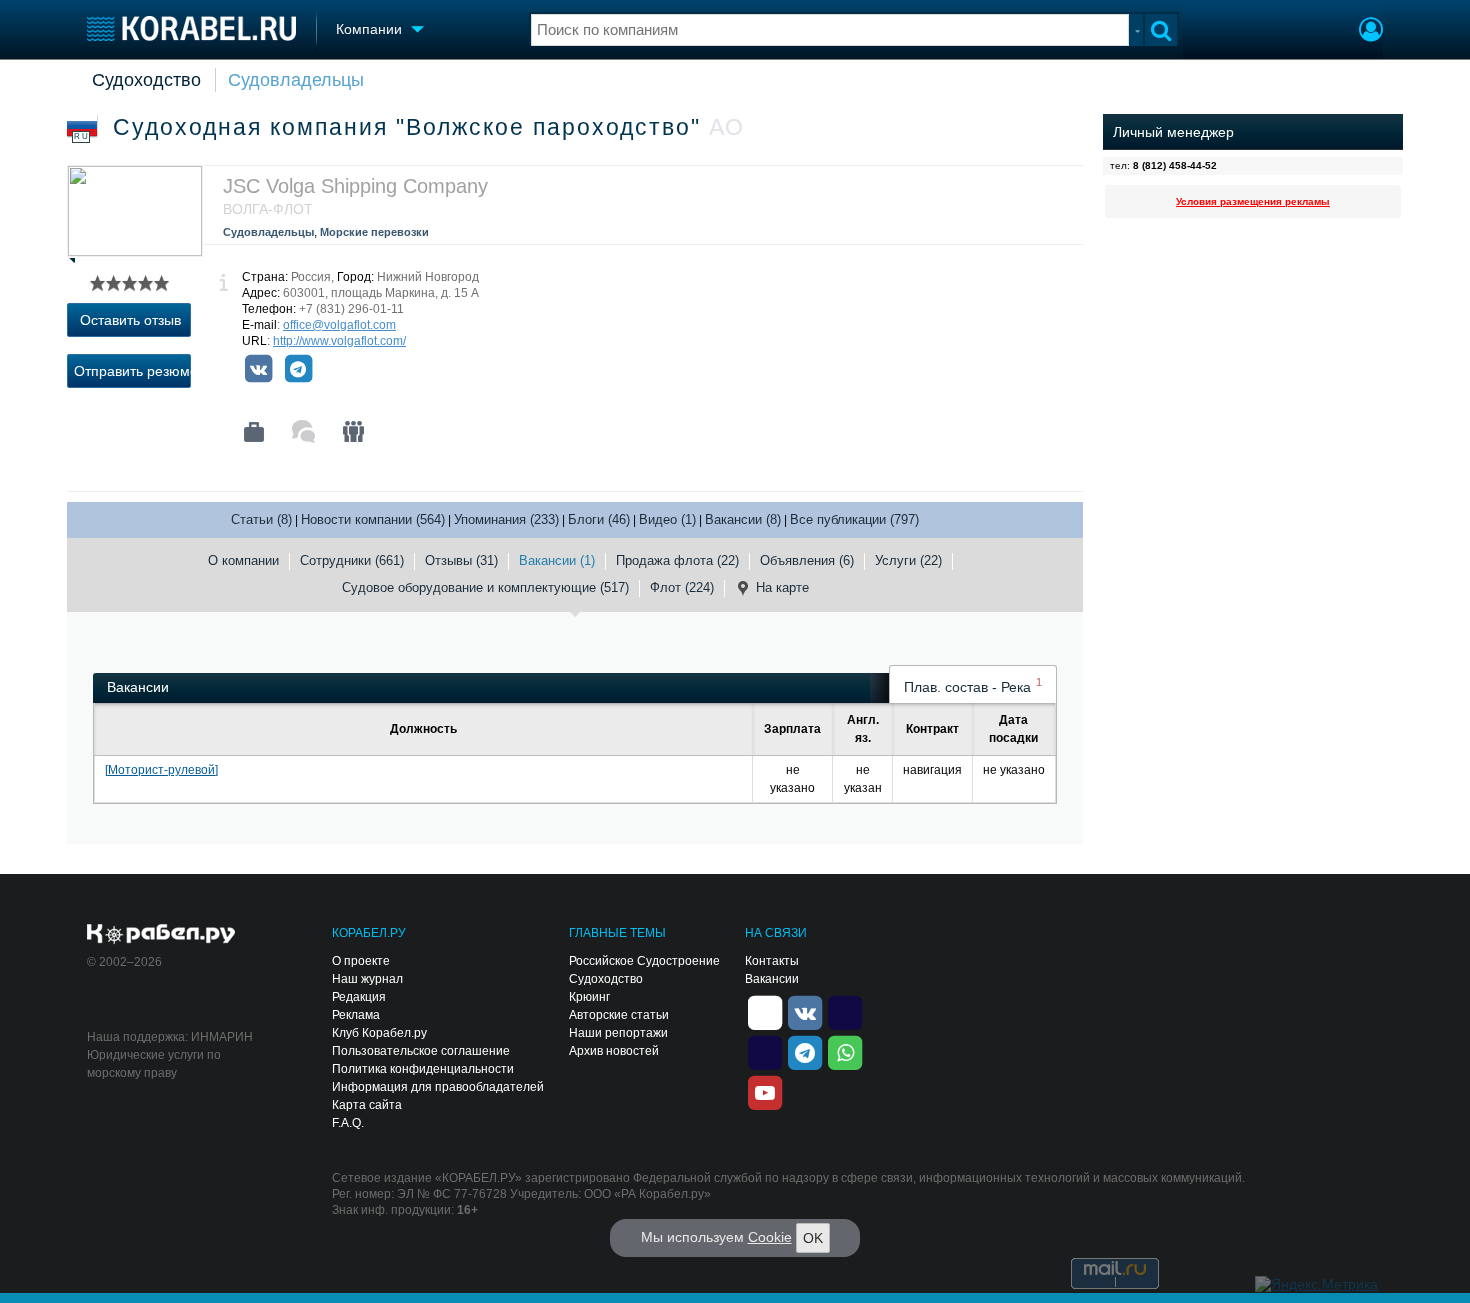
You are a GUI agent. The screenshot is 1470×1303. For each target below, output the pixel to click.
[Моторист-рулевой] (161, 770)
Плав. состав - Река (973, 685)
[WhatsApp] (845, 1051)
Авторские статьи (619, 1015)
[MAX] (765, 1051)
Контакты (772, 961)
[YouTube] (765, 1091)
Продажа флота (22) (677, 560)
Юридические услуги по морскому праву (154, 1064)
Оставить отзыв (130, 320)
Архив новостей (614, 1051)
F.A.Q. (348, 1123)
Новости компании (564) (373, 519)
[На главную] (191, 28)
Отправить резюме (132, 371)
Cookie (770, 1237)
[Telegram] (298, 369)
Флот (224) (682, 587)
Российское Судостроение (644, 961)
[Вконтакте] (258, 369)
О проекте (361, 961)
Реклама (356, 1015)
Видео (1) (667, 519)
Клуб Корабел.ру (379, 1033)
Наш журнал (367, 979)
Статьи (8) (261, 519)
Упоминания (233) (506, 519)
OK (813, 1238)
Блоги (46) (599, 519)
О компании (243, 560)
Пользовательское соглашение (421, 1051)
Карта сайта (367, 1105)
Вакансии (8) (743, 519)
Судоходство (146, 80)
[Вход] (1371, 32)
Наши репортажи (618, 1033)
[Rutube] (845, 1011)
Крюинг (589, 997)
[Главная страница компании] (254, 432)
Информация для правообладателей (438, 1087)
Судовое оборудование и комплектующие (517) (485, 587)
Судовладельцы (296, 80)
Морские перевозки (374, 232)
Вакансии (772, 979)
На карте (782, 587)
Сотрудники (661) (352, 560)
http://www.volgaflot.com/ (339, 341)
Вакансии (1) (557, 560)
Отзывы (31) (461, 560)
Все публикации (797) (854, 519)
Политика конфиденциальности (423, 1069)
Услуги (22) (908, 560)
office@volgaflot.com (339, 325)
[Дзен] (765, 1011)
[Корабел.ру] (161, 935)
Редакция (359, 997)
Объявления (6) (807, 560)
